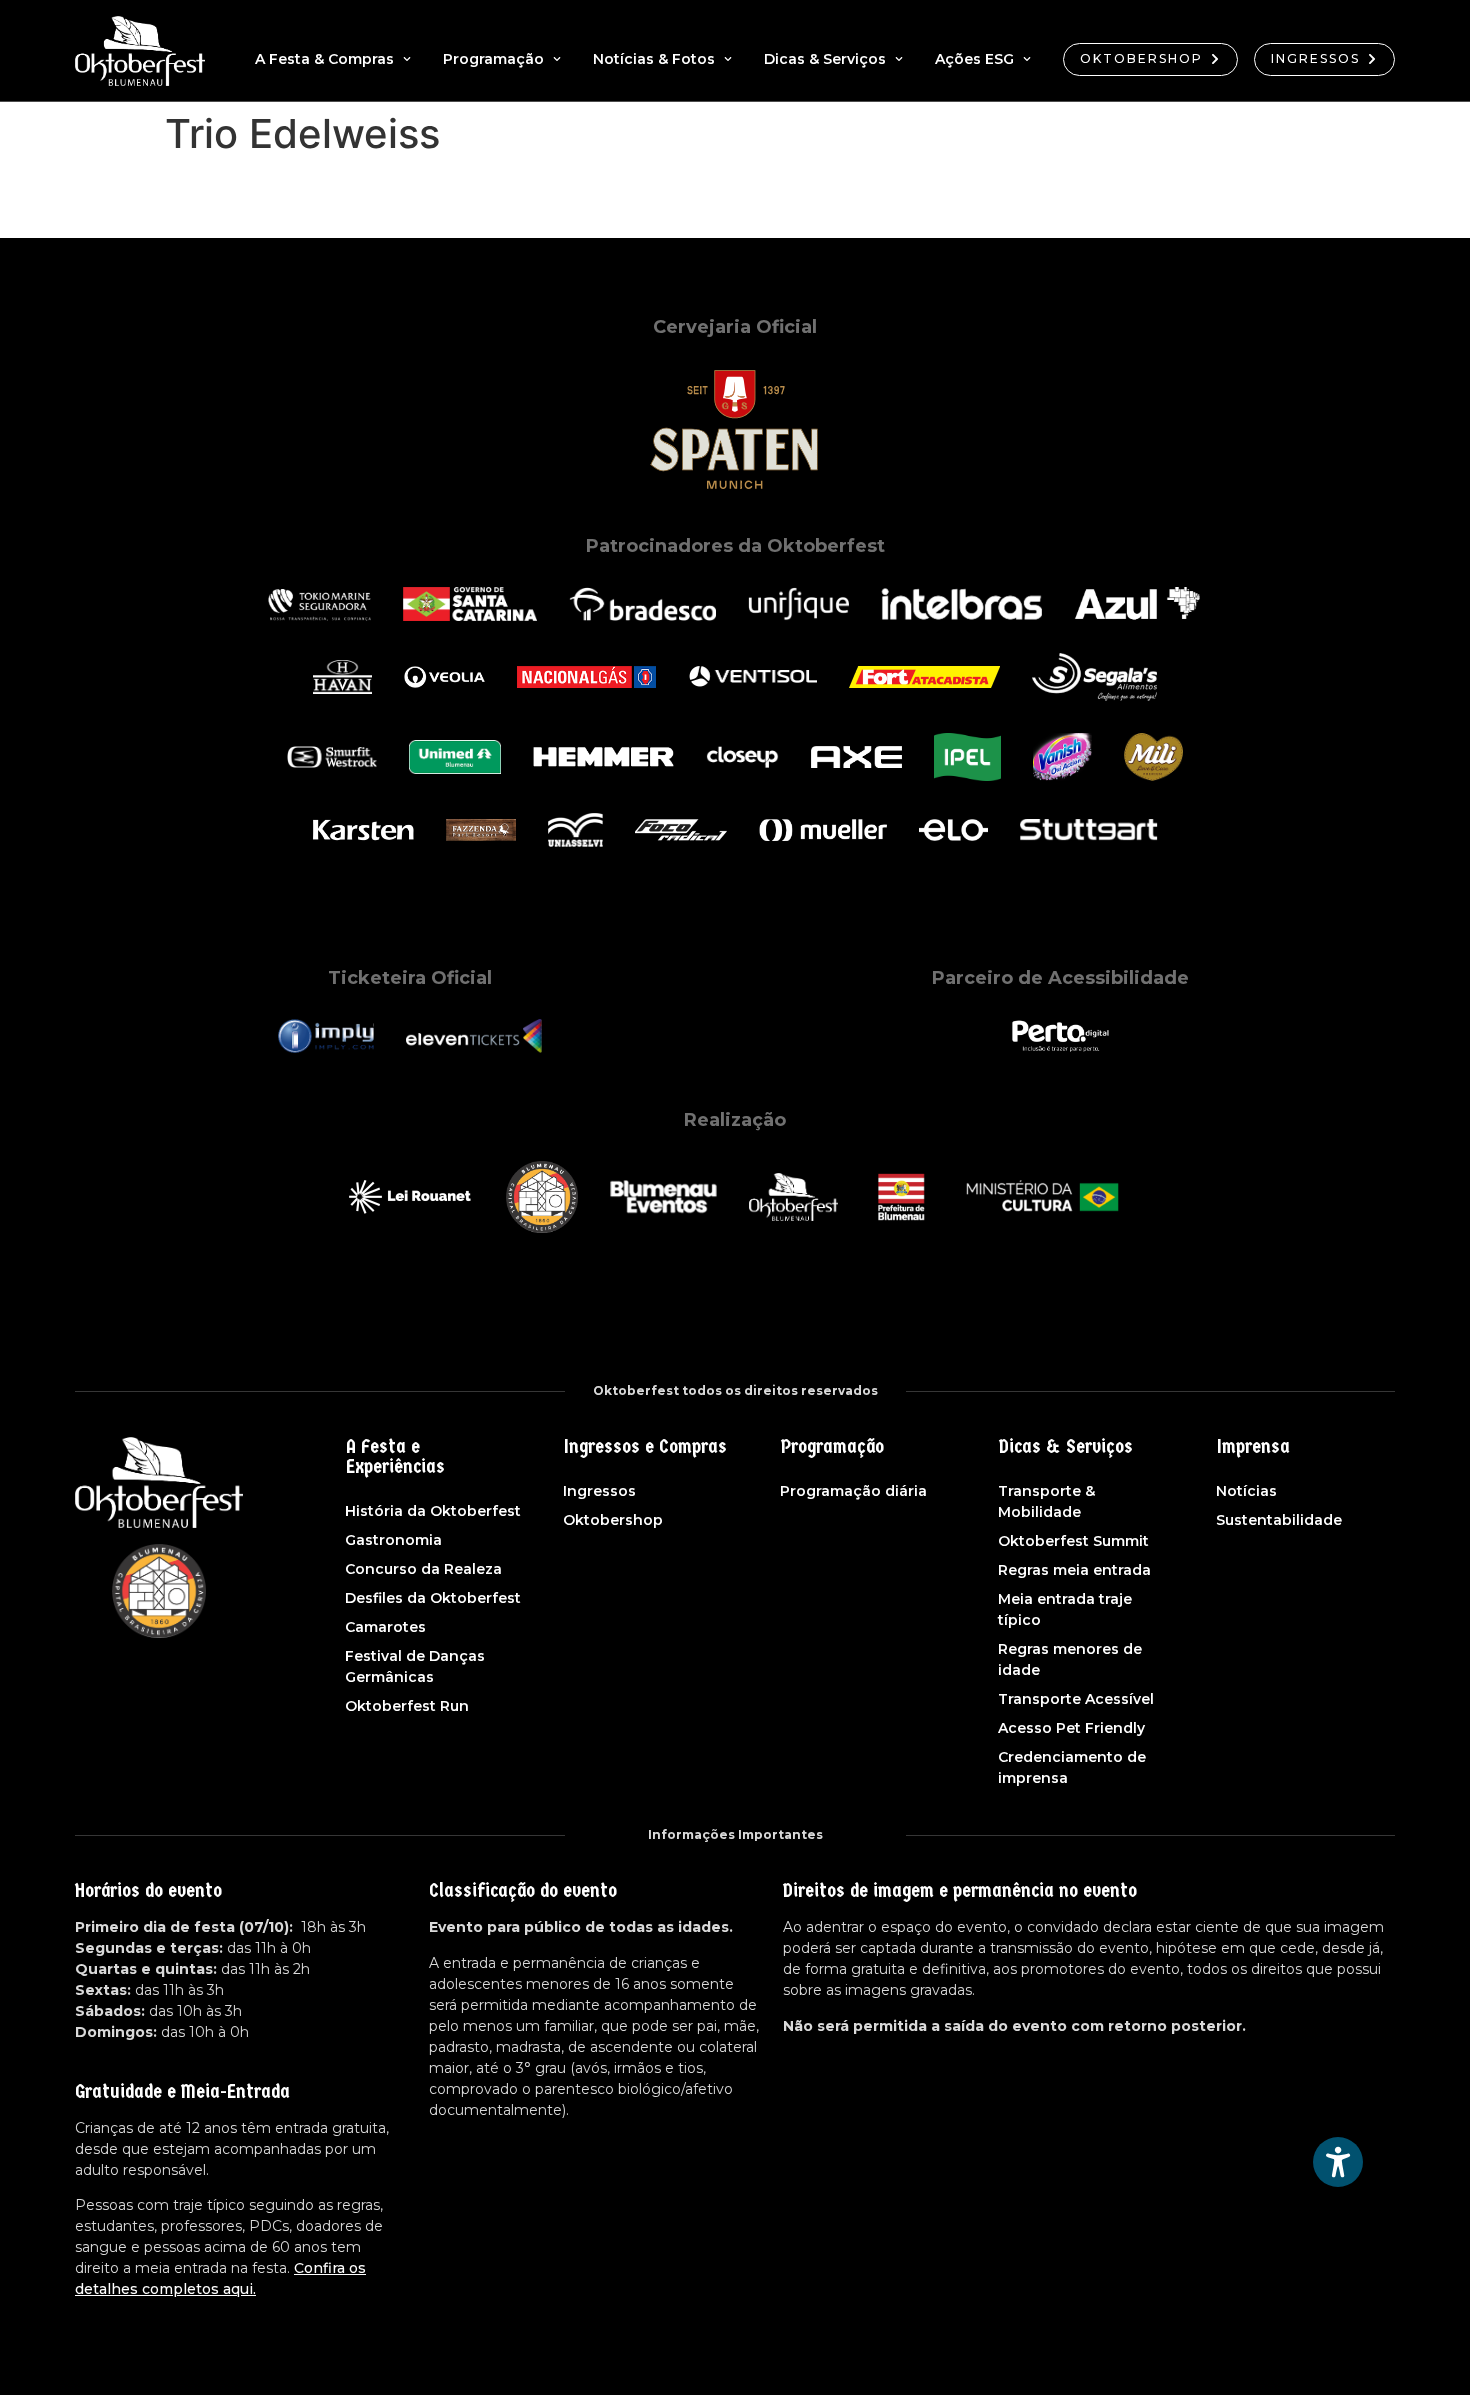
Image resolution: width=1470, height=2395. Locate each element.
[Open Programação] (557, 59)
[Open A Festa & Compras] (407, 59)
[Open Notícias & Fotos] (728, 59)
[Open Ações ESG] (1027, 59)
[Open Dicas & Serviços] (899, 59)
